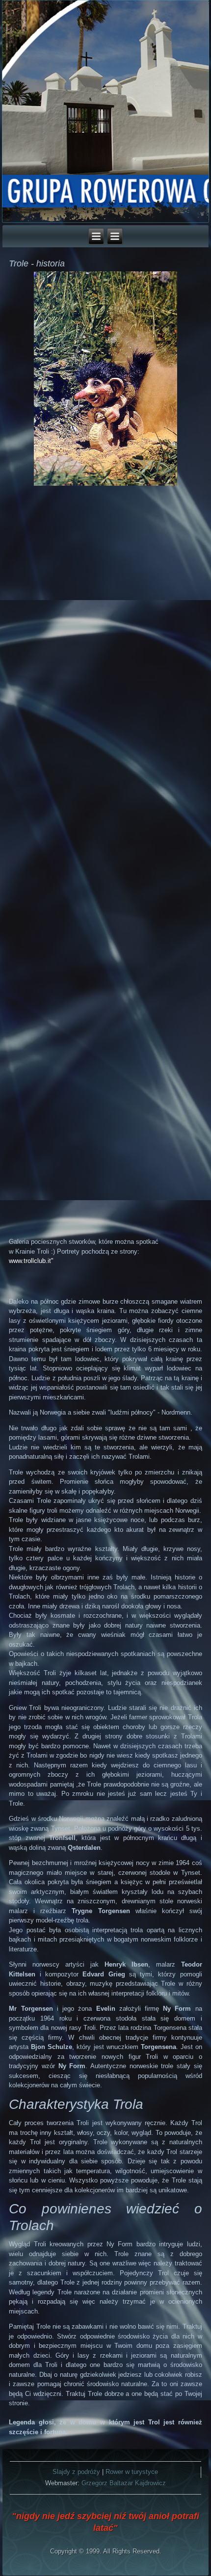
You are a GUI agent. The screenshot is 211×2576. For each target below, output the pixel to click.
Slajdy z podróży (76, 2472)
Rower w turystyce (132, 2472)
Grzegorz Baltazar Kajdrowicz (124, 2483)
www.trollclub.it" (31, 1261)
